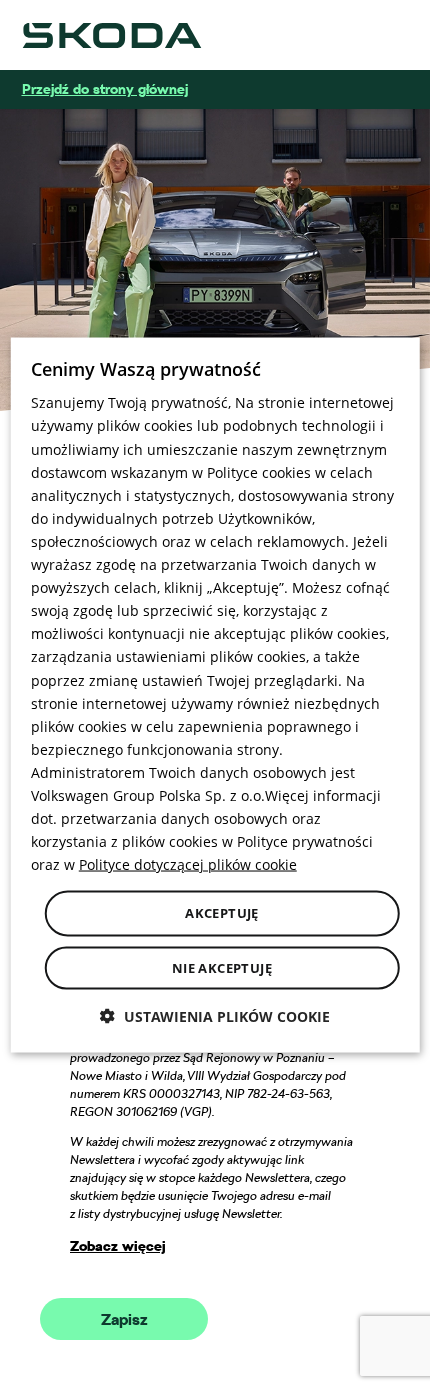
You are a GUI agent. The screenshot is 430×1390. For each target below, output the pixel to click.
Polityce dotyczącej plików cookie (188, 864)
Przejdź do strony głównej (105, 89)
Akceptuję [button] (222, 913)
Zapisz (124, 1320)
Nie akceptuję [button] (222, 967)
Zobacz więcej (118, 1246)
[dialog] (215, 695)
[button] (215, 1015)
